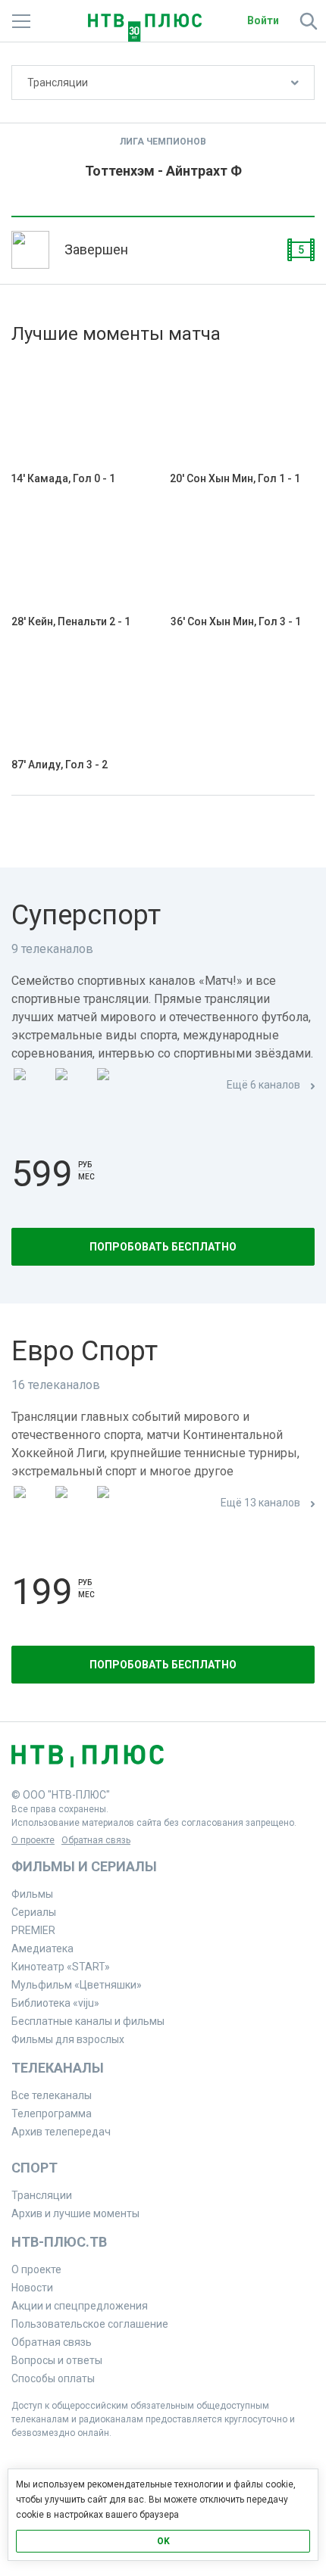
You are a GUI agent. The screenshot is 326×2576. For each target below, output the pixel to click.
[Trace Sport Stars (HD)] (31, 1504)
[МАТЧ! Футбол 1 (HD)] (73, 1086)
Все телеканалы (52, 2095)
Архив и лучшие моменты (75, 2213)
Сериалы (34, 1912)
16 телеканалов (56, 1385)
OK (163, 2541)
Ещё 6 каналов (263, 1085)
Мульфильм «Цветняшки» (77, 1985)
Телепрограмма (52, 2113)
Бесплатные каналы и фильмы (88, 2021)
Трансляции (58, 83)
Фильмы (32, 1894)
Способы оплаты (53, 2378)
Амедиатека (42, 1948)
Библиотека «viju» (55, 2003)
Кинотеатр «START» (61, 1967)
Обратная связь (96, 1840)
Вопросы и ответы (57, 2360)
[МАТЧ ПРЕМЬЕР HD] (31, 1086)
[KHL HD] (114, 1504)
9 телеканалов (52, 949)
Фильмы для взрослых (68, 2039)
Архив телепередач (61, 2132)
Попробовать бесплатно (163, 1247)
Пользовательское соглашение (90, 2324)
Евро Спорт (85, 1351)
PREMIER (33, 1930)
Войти (263, 20)
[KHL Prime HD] (73, 1504)
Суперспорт (86, 915)
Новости (32, 2288)
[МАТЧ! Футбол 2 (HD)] (114, 1086)
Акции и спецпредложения (80, 2306)
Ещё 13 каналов (260, 1503)
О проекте (33, 1840)
